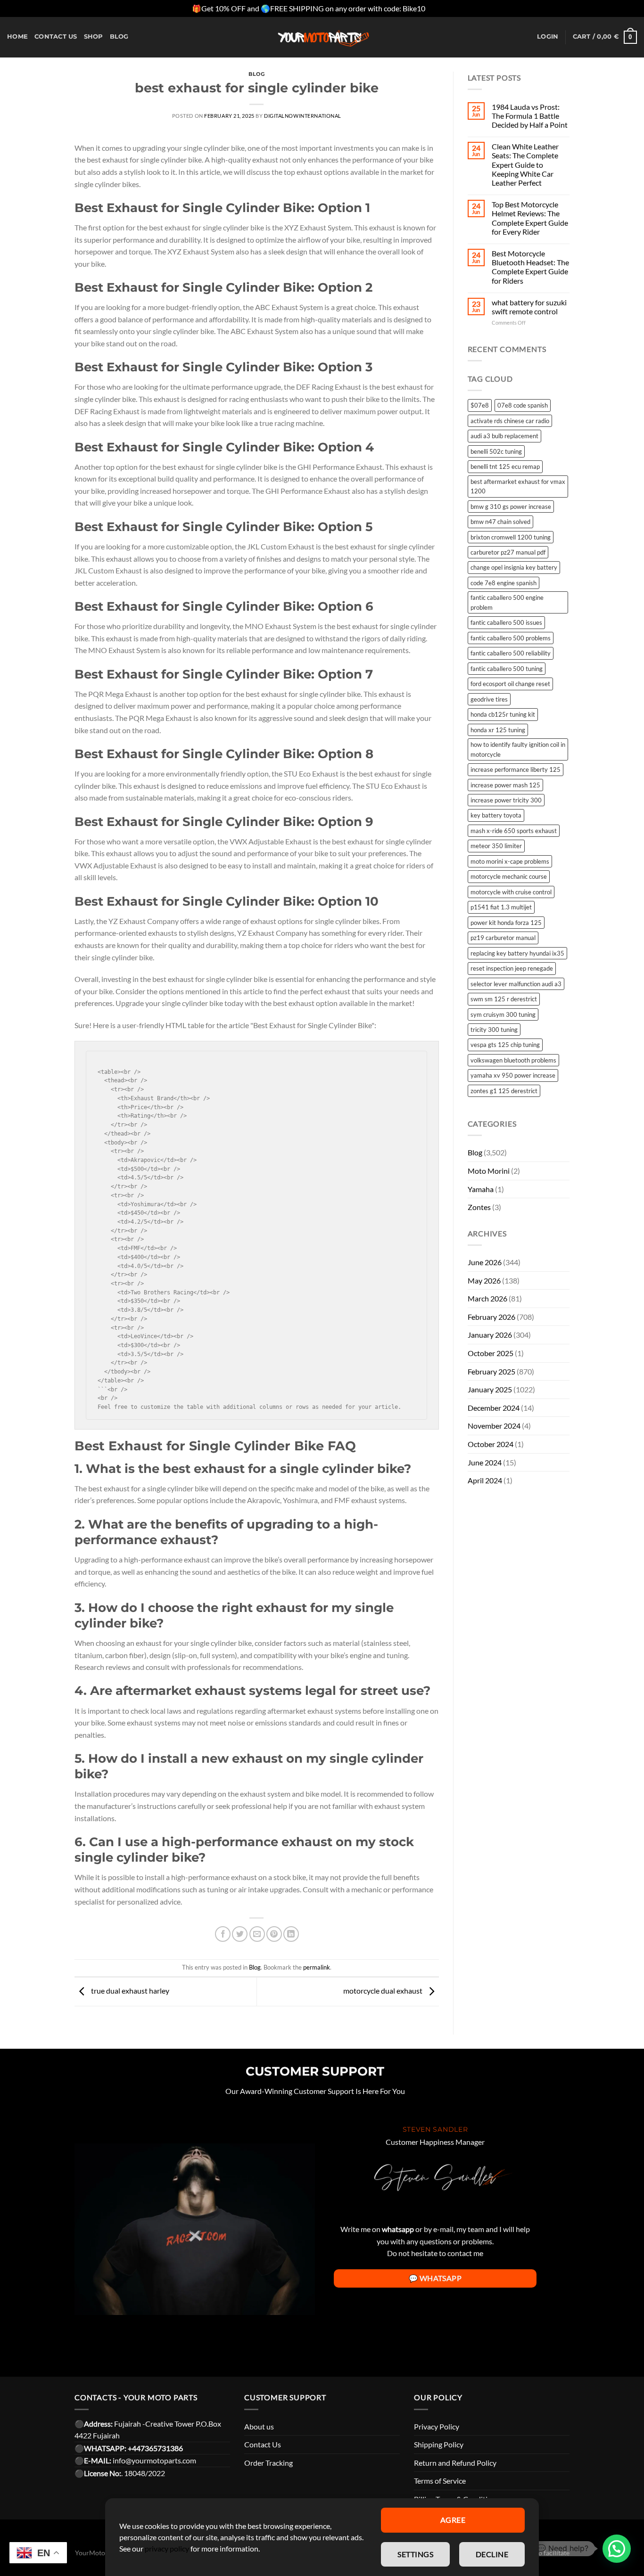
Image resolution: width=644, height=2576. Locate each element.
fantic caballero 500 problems (511, 638)
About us (259, 2426)
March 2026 (487, 1298)
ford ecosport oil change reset (510, 684)
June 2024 (485, 1462)
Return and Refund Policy (455, 2463)
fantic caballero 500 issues (506, 622)
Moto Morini (489, 1171)
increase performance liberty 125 (516, 769)
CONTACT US (56, 37)
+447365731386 (155, 2448)
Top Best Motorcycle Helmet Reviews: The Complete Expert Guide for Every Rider (530, 218)
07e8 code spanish (523, 405)
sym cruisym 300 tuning (503, 1014)
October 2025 (491, 1353)
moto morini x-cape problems (510, 861)
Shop (94, 37)
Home (17, 37)
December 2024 (494, 1408)
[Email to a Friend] (257, 1934)
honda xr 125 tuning (498, 730)
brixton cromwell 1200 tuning (511, 537)
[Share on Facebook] (223, 1934)
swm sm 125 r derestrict (504, 999)
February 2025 (491, 1371)
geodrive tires (489, 699)
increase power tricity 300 (506, 800)
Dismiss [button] (439, 8)
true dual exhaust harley (129, 1991)
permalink (317, 1967)
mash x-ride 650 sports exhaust (514, 831)
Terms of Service (440, 2481)
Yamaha (481, 1189)
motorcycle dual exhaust (384, 1991)
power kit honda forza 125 (506, 923)
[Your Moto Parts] (322, 37)
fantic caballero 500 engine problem (507, 602)
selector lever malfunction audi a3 (516, 984)
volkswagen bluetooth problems (513, 1060)
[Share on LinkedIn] (291, 1934)
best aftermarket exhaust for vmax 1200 (518, 486)
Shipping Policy (439, 2444)
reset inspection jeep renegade (512, 968)
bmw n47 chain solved (500, 522)
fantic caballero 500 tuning (507, 669)
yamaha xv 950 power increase (513, 1075)
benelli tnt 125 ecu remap (505, 466)
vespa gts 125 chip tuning (505, 1045)
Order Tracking (268, 2463)
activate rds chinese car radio (510, 421)
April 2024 (485, 1480)
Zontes (479, 1207)
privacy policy (167, 2548)
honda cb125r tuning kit (503, 714)
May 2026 (484, 1280)
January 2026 (490, 1335)
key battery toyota (496, 815)
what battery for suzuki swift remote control (529, 307)
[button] (617, 2549)
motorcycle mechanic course (509, 876)
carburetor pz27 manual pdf (508, 552)
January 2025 (490, 1389)
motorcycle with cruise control (511, 892)
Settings (415, 2554)
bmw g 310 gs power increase (511, 507)
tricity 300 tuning (494, 1030)
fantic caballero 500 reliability (511, 653)
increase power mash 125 (505, 785)
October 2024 (491, 1444)
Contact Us (263, 2444)
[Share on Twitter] (240, 1934)
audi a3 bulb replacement (504, 436)
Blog (119, 37)
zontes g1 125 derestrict (504, 1091)
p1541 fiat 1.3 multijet (501, 907)
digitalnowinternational (303, 116)
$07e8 (480, 405)
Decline (492, 2554)
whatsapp (398, 2229)
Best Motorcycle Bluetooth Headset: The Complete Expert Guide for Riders (530, 267)
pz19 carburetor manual (503, 938)
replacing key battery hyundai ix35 (517, 953)
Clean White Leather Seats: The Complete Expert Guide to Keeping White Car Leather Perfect (525, 164)
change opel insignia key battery (514, 567)
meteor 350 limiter (496, 846)
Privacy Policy (437, 2426)
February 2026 (491, 1317)
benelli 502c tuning (496, 451)
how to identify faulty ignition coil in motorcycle (518, 749)
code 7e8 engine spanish (504, 583)
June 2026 (485, 1262)
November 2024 (494, 1426)
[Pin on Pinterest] (274, 1934)
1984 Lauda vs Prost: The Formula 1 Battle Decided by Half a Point (530, 116)
